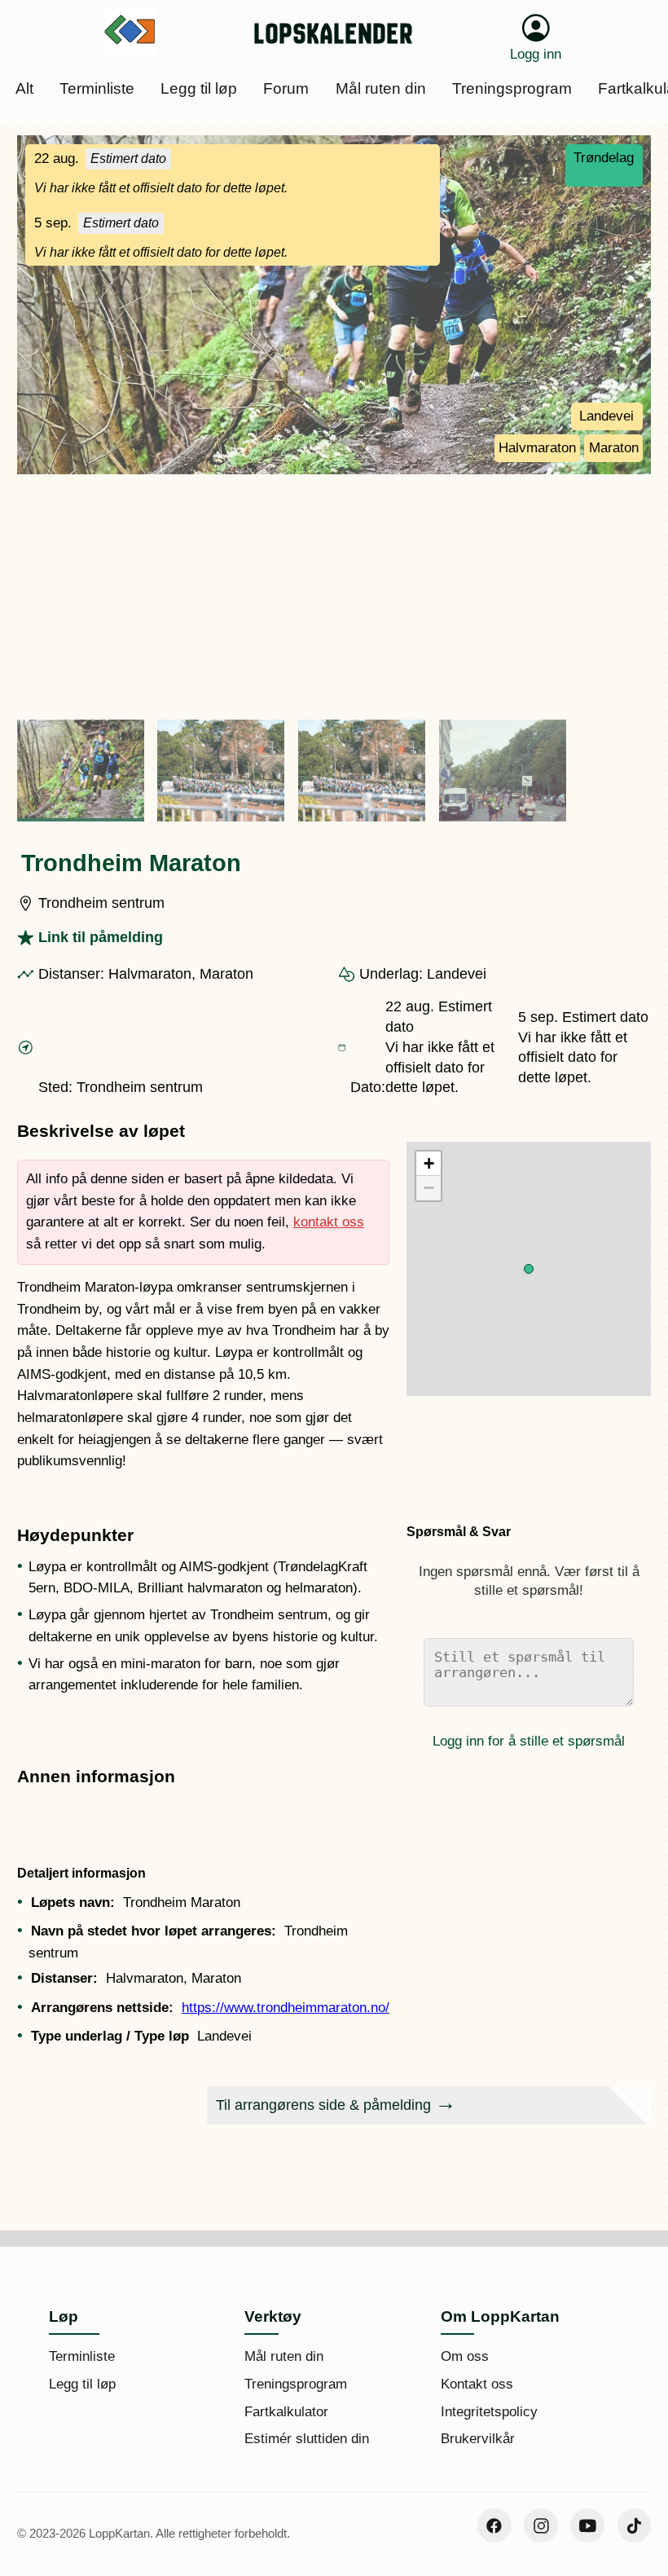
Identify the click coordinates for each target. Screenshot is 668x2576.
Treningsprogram (296, 2384)
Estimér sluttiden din (307, 2439)
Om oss (465, 2356)
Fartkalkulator (286, 2412)
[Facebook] (494, 2525)
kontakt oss (329, 1222)
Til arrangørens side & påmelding (323, 2105)
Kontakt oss (477, 2384)
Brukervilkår (478, 2439)
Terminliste (82, 2356)
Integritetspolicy (489, 2412)
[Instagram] (541, 2525)
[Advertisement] (334, 597)
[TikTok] (635, 2525)
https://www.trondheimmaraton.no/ (286, 2008)
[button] (529, 1269)
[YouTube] (587, 2525)
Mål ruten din (284, 2356)
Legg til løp (82, 2384)
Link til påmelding (101, 937)
